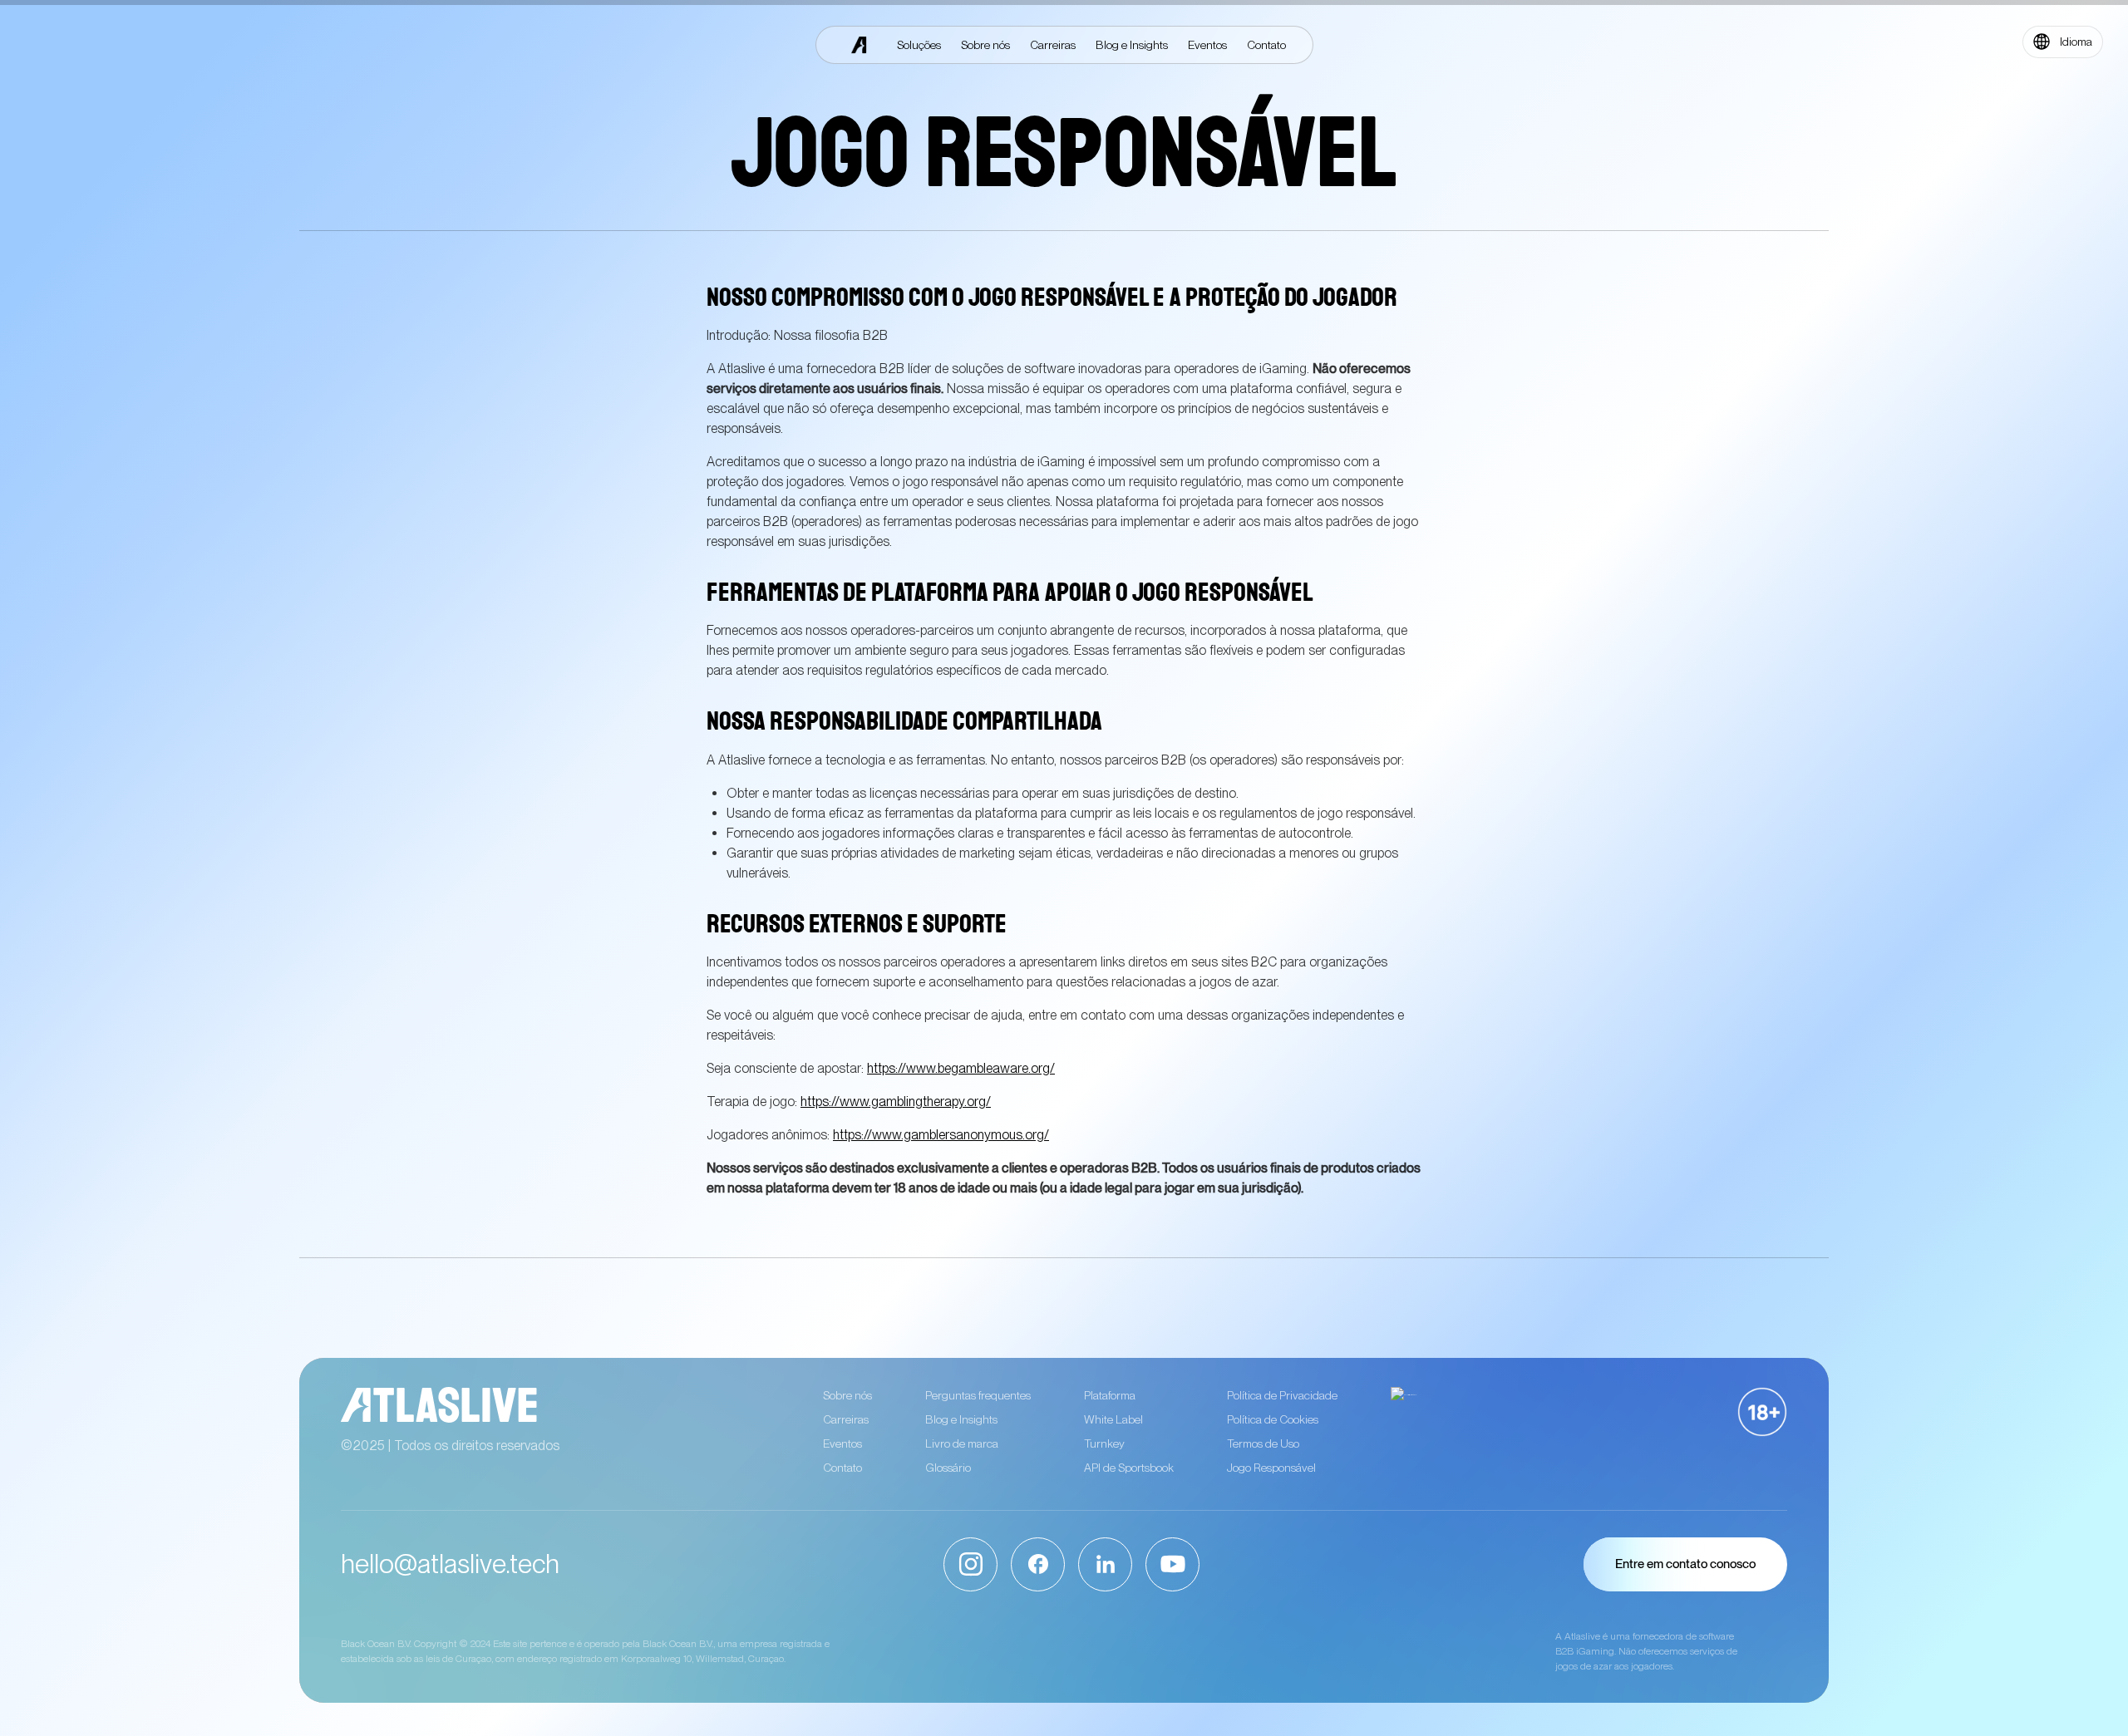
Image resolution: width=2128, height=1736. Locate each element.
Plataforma (1110, 1395)
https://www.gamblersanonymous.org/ (941, 1135)
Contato (842, 1468)
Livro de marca (962, 1443)
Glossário (948, 1468)
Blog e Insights (961, 1419)
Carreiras (846, 1419)
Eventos (842, 1443)
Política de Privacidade (1282, 1395)
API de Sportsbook (1129, 1468)
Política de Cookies (1273, 1419)
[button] (2063, 42)
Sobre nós (847, 1395)
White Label (1113, 1419)
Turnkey (1104, 1443)
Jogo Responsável (1271, 1468)
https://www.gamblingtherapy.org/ (896, 1102)
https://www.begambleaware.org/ (961, 1068)
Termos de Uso (1263, 1443)
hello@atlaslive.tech (450, 1564)
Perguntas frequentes (978, 1395)
